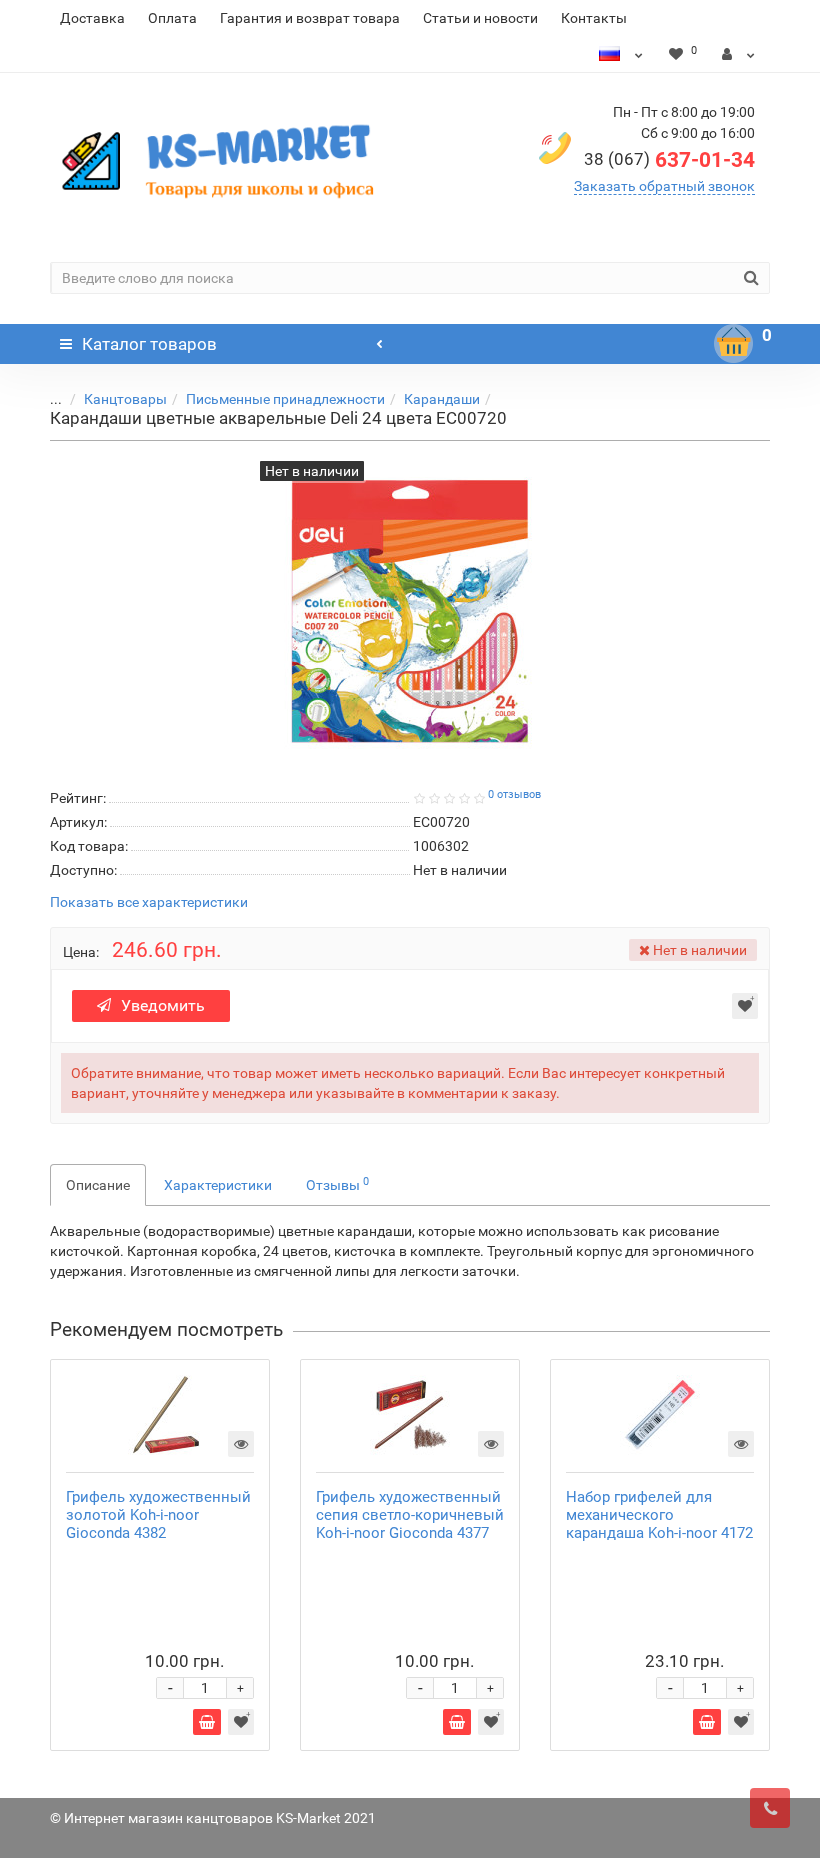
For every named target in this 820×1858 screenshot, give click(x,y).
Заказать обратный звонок (664, 186)
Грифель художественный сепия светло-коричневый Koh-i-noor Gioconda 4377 (410, 1515)
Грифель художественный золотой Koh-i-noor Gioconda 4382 (158, 1515)
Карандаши (442, 399)
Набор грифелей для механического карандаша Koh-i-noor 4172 (659, 1515)
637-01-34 (669, 160)
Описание (98, 1185)
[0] (734, 344)
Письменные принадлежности (285, 399)
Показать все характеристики (149, 902)
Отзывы (337, 1184)
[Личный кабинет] (738, 54)
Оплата (172, 18)
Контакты (594, 18)
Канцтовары (125, 399)
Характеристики (218, 1185)
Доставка (92, 18)
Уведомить (163, 1005)
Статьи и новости (480, 18)
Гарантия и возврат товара (310, 18)
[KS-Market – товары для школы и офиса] (222, 160)
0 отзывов (514, 794)
